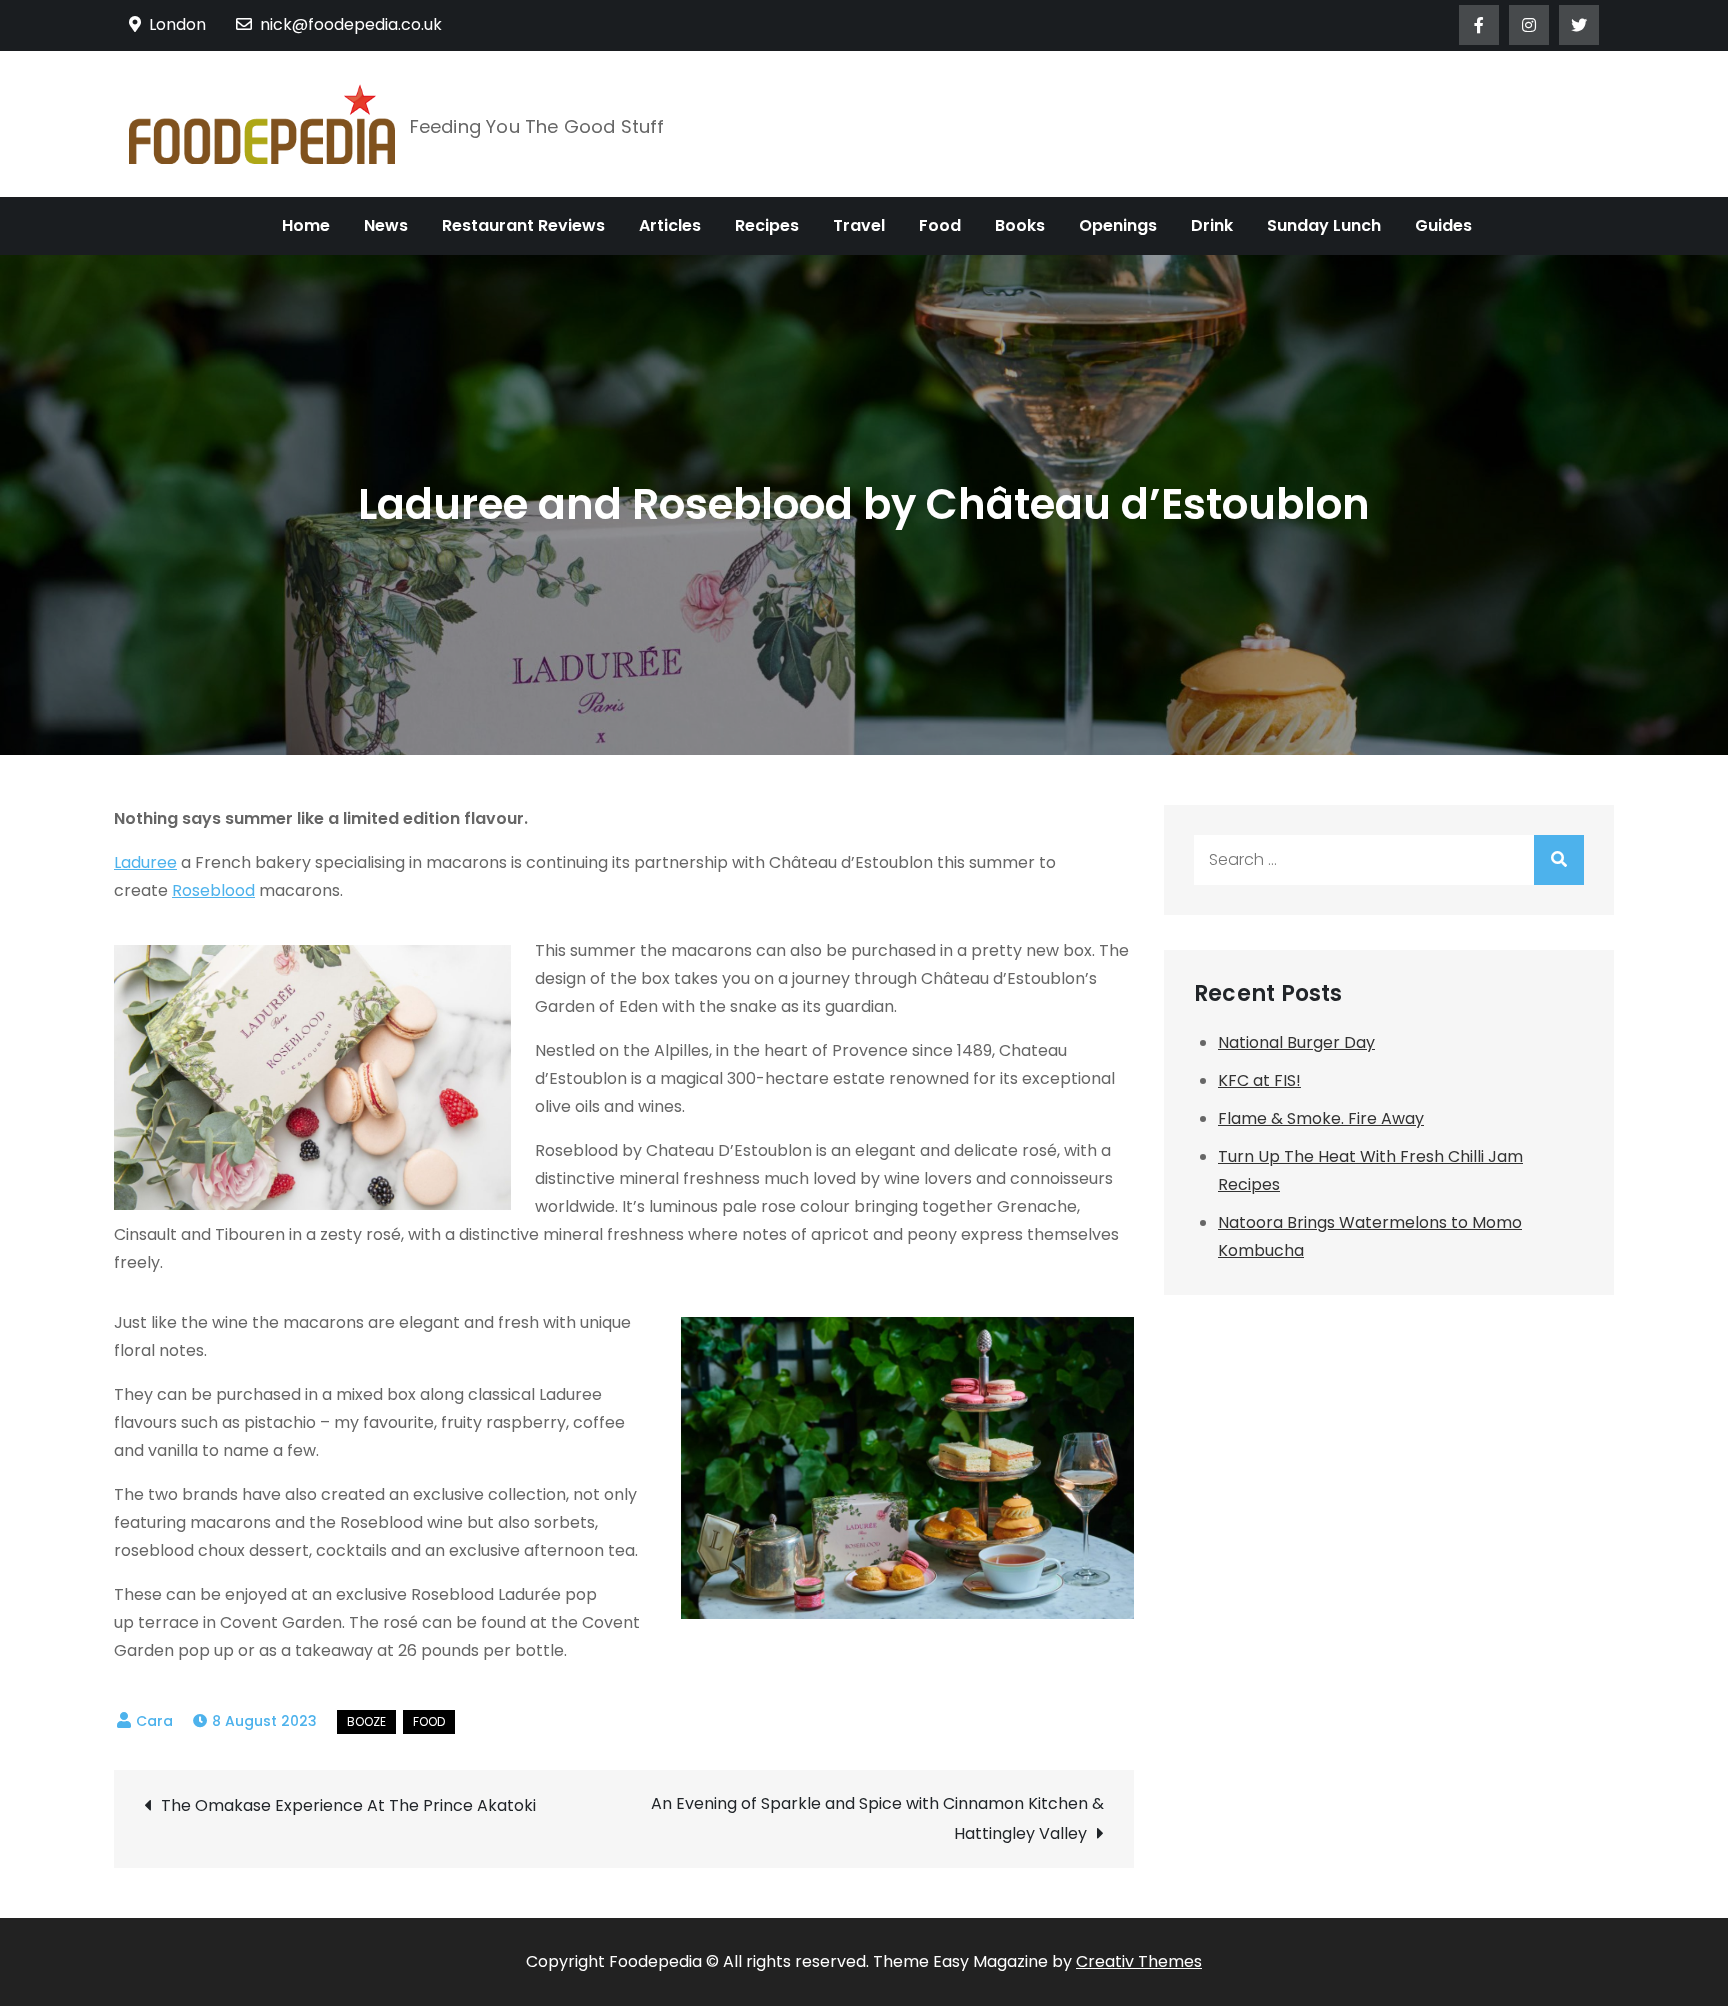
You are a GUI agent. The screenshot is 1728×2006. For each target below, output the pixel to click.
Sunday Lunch (1324, 225)
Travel (859, 225)
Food (940, 225)
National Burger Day (1296, 1042)
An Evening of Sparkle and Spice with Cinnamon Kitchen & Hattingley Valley (877, 1818)
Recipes (767, 225)
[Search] (1559, 860)
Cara (154, 1721)
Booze (366, 1721)
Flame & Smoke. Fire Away (1321, 1118)
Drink (1212, 225)
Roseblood (213, 890)
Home (306, 225)
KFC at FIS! (1259, 1080)
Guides (1443, 225)
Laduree (145, 862)
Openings (1118, 225)
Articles (670, 225)
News (386, 225)
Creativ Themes (1139, 1961)
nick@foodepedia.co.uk (351, 24)
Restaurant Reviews (523, 225)
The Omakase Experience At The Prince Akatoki (348, 1805)
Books (1020, 225)
